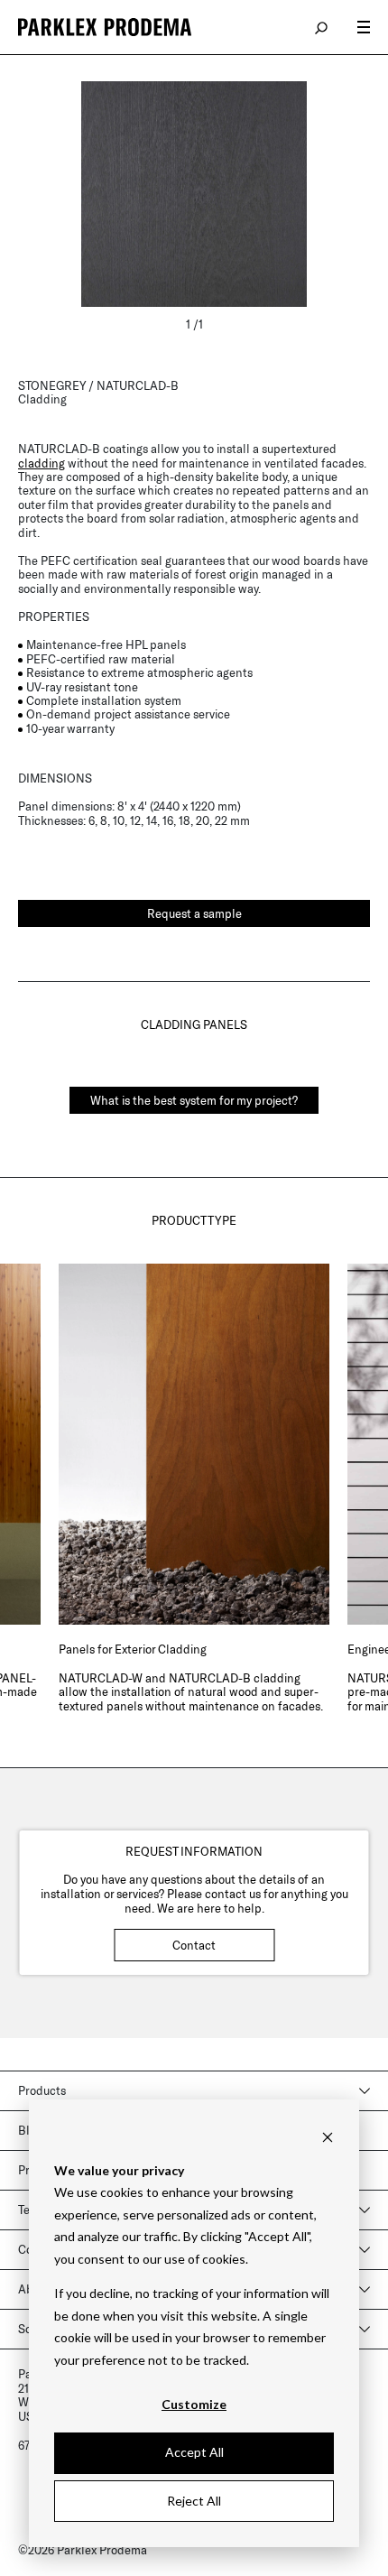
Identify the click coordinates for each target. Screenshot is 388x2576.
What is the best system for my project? (194, 1100)
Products (42, 2090)
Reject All (194, 2501)
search (322, 27)
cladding (42, 463)
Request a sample (194, 913)
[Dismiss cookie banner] (328, 2136)
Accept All (194, 2452)
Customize (194, 2404)
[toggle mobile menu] (364, 27)
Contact (194, 1945)
